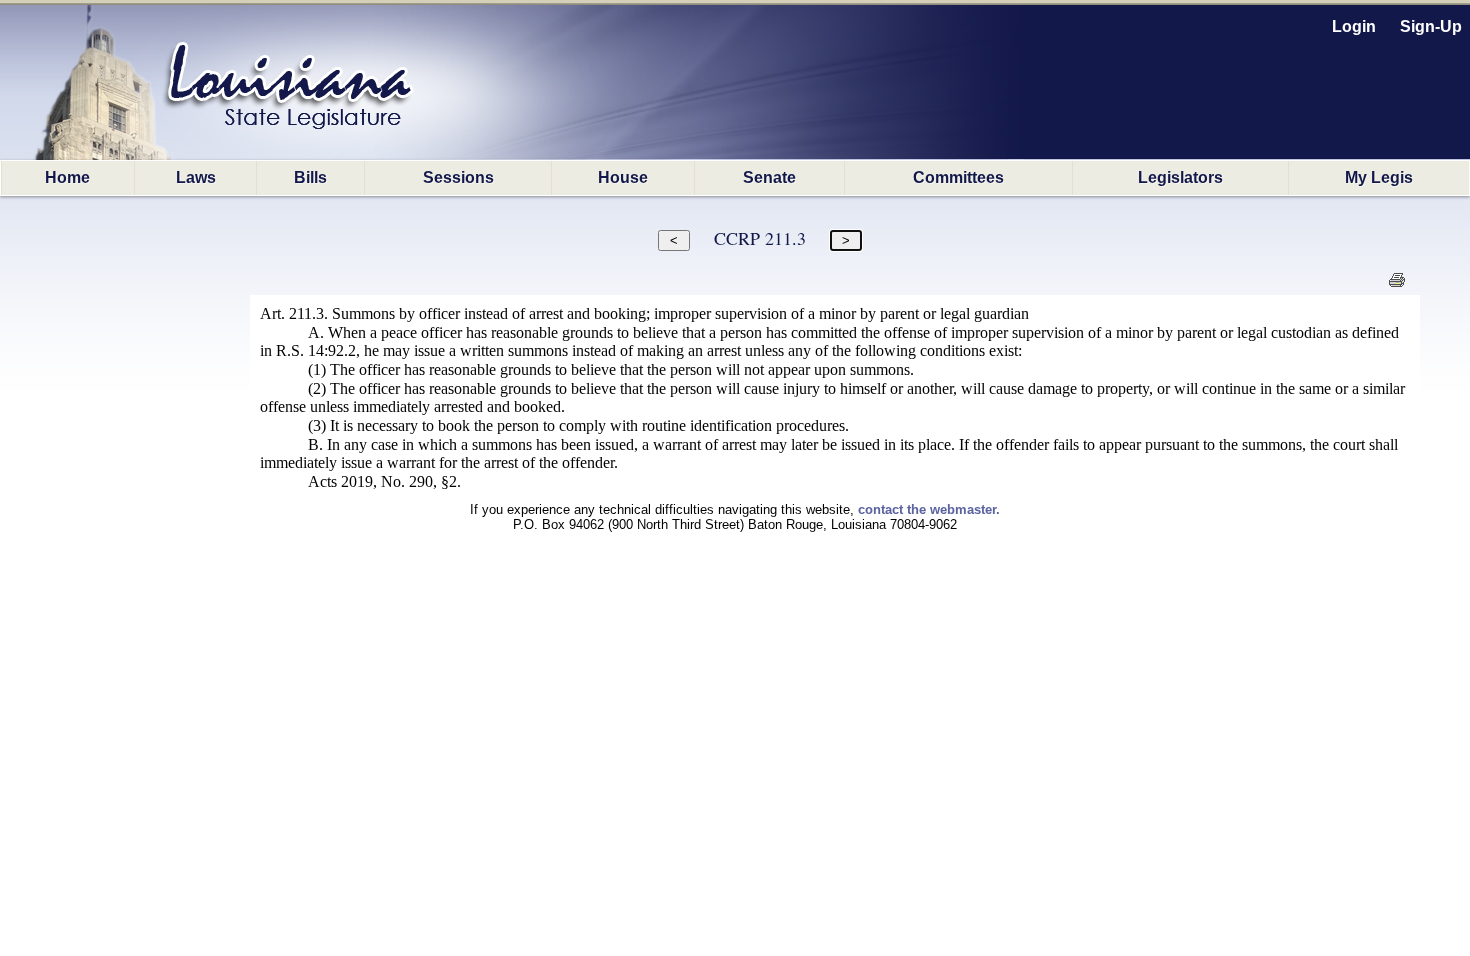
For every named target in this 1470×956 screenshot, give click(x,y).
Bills (310, 177)
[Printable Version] (1396, 285)
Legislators (1180, 177)
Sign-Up (1431, 26)
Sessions (458, 177)
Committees (958, 177)
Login (1354, 26)
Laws (196, 177)
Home (67, 177)
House (623, 177)
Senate (769, 177)
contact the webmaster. (929, 509)
